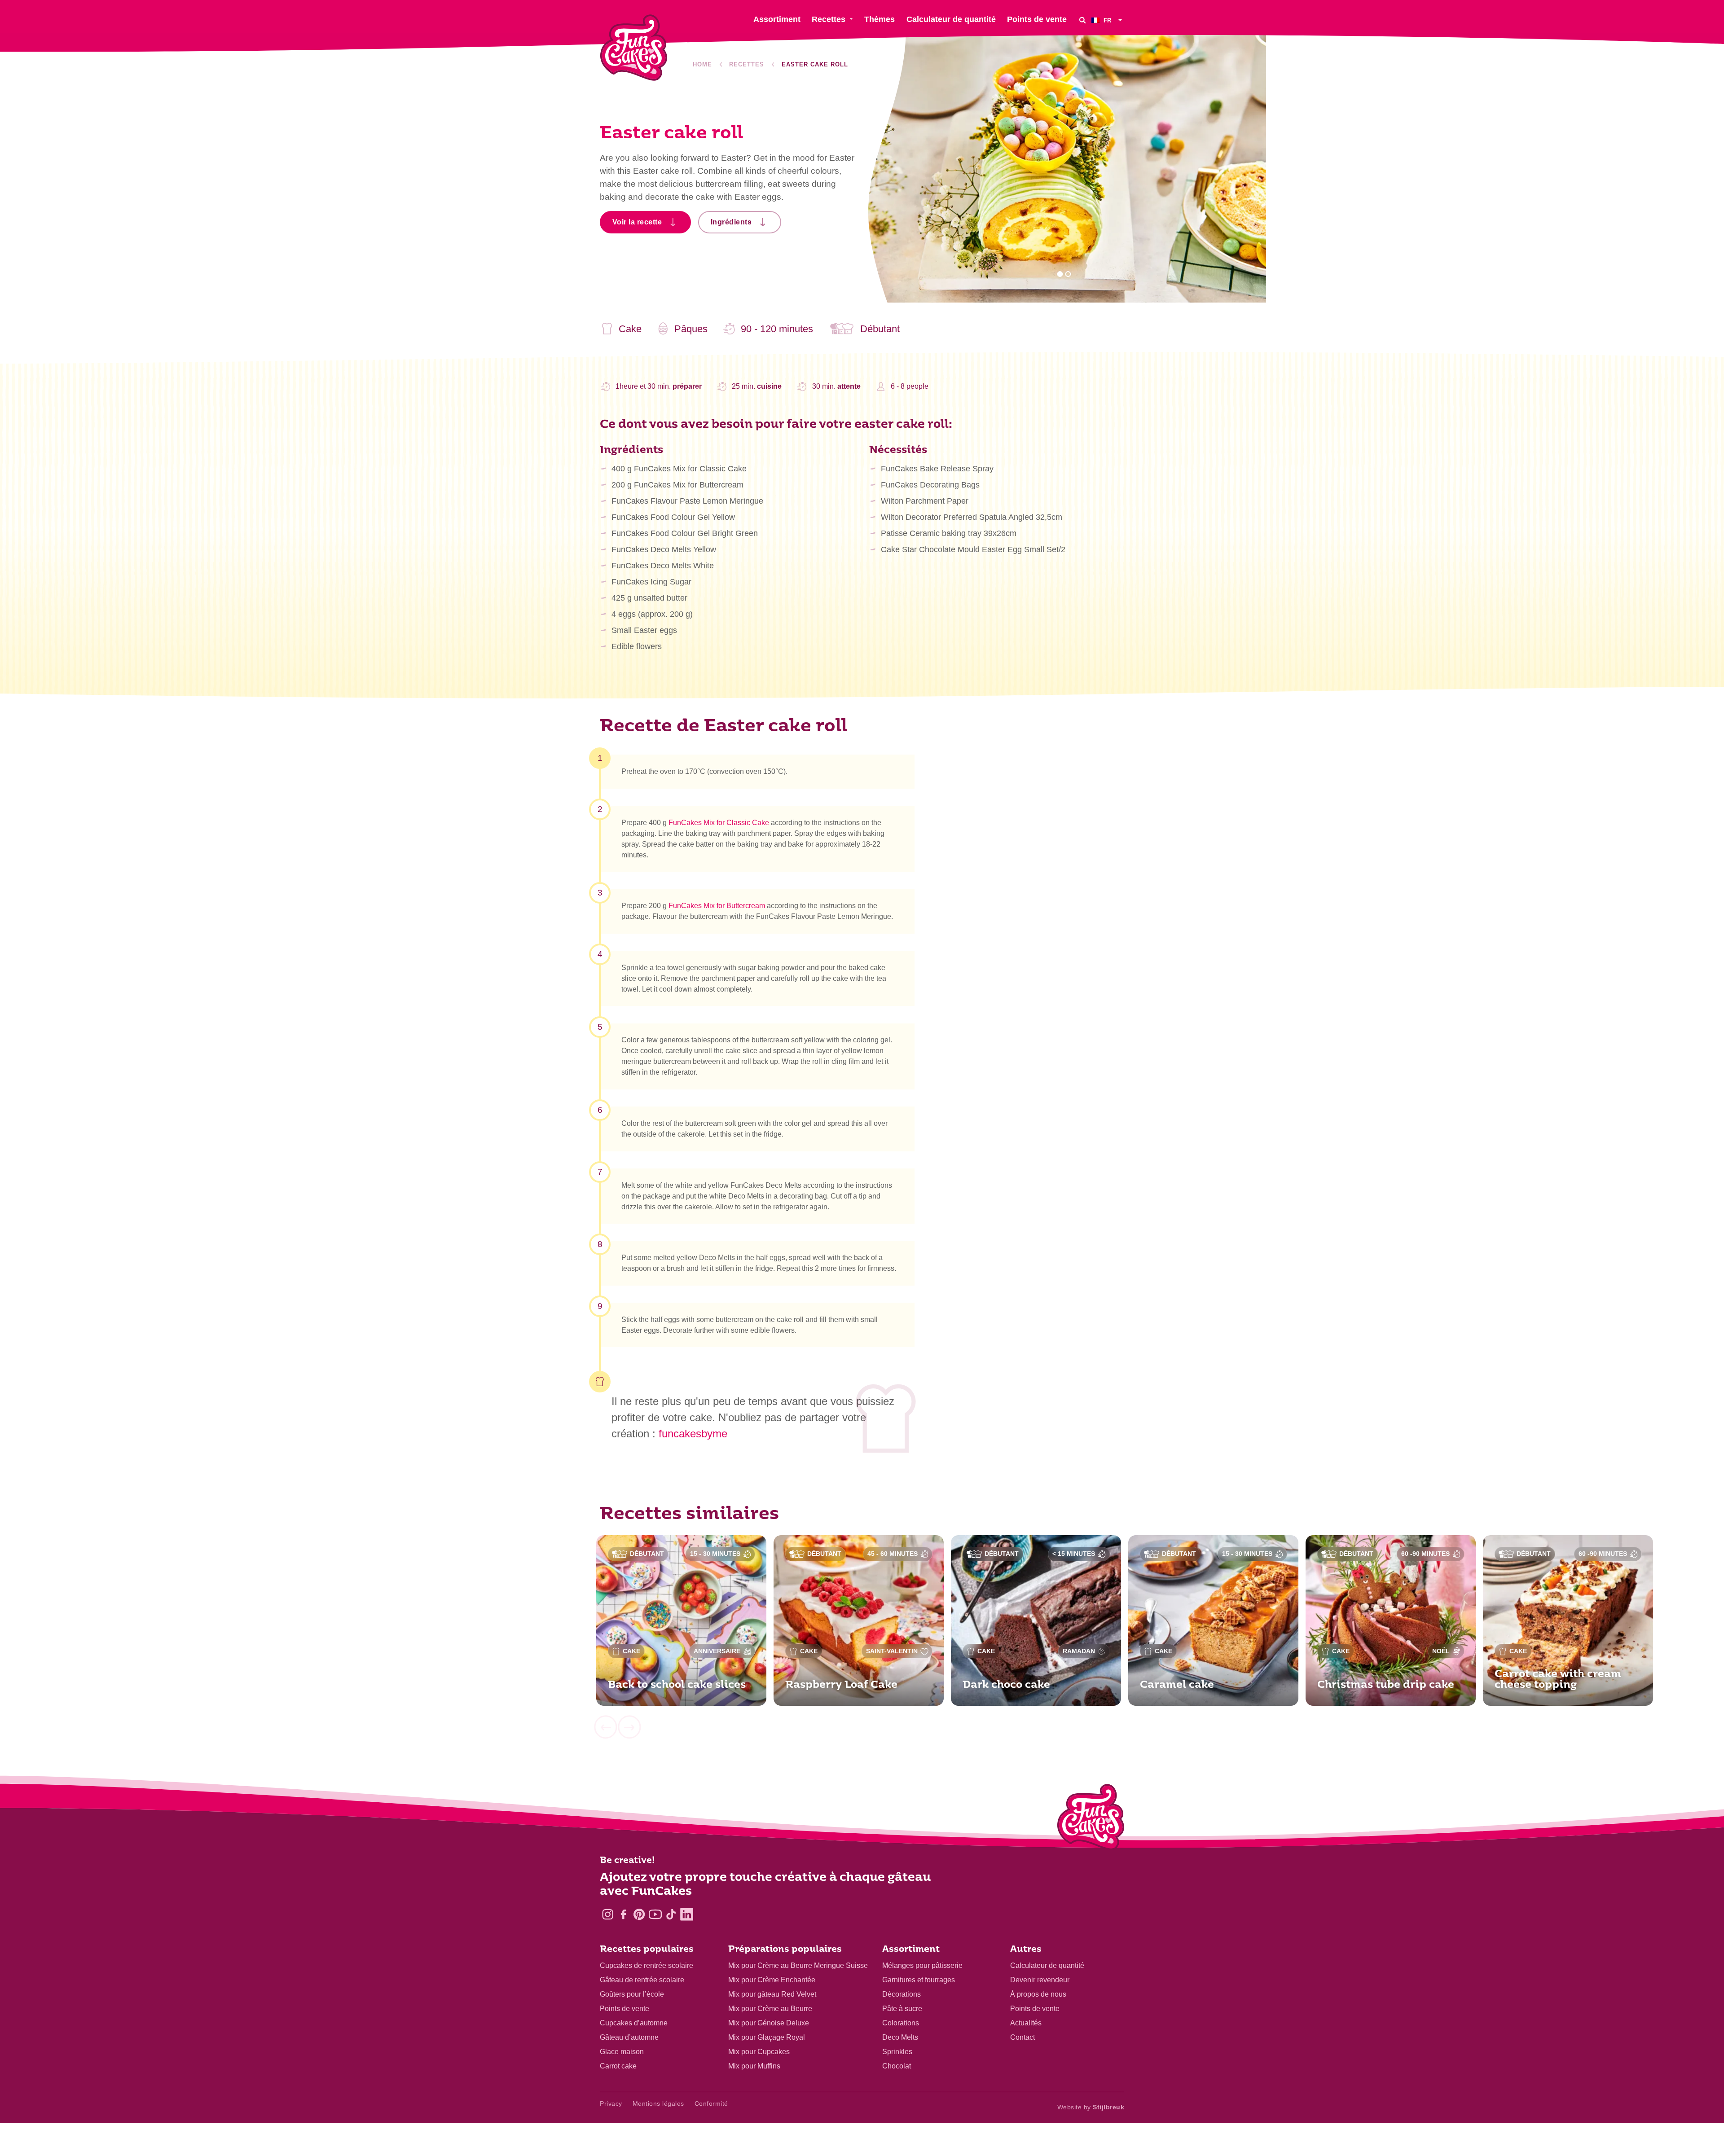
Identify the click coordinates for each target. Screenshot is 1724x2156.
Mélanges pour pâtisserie (922, 1965)
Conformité (711, 2103)
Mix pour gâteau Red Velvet (772, 1994)
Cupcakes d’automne (634, 2023)
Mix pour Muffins (754, 2066)
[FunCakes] (634, 48)
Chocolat (897, 2066)
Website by (1091, 2107)
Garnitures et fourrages (919, 1980)
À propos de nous (1038, 1994)
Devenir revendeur (1040, 1980)
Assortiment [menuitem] (777, 19)
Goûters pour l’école (632, 1994)
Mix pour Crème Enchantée (772, 1980)
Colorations (901, 2023)
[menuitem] (1108, 20)
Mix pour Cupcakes (759, 2052)
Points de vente (625, 2009)
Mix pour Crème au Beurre (770, 2009)
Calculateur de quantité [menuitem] (951, 19)
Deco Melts (900, 2037)
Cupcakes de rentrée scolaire (646, 1965)
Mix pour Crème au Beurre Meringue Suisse (798, 1965)
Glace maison (622, 2052)
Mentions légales (658, 2103)
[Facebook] (623, 1914)
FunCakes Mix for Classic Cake (719, 823)
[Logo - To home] (1091, 1819)
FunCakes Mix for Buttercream (717, 906)
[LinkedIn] (687, 1914)
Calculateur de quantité (1047, 1965)
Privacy (611, 2103)
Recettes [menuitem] (829, 19)
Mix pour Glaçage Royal (767, 2037)
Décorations (902, 1994)
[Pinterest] (639, 1914)
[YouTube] (655, 1914)
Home (702, 64)
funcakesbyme (693, 1434)
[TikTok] (671, 1914)
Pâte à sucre (902, 2009)
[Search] (1082, 20)
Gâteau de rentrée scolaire (642, 1980)
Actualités (1026, 2023)
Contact (1023, 2037)
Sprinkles (897, 2052)
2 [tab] (1068, 274)
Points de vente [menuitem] (1037, 19)
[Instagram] (608, 1914)
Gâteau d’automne (629, 2037)
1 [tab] (1060, 274)
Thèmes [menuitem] (880, 19)
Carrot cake (618, 2066)
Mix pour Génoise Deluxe (769, 2023)
